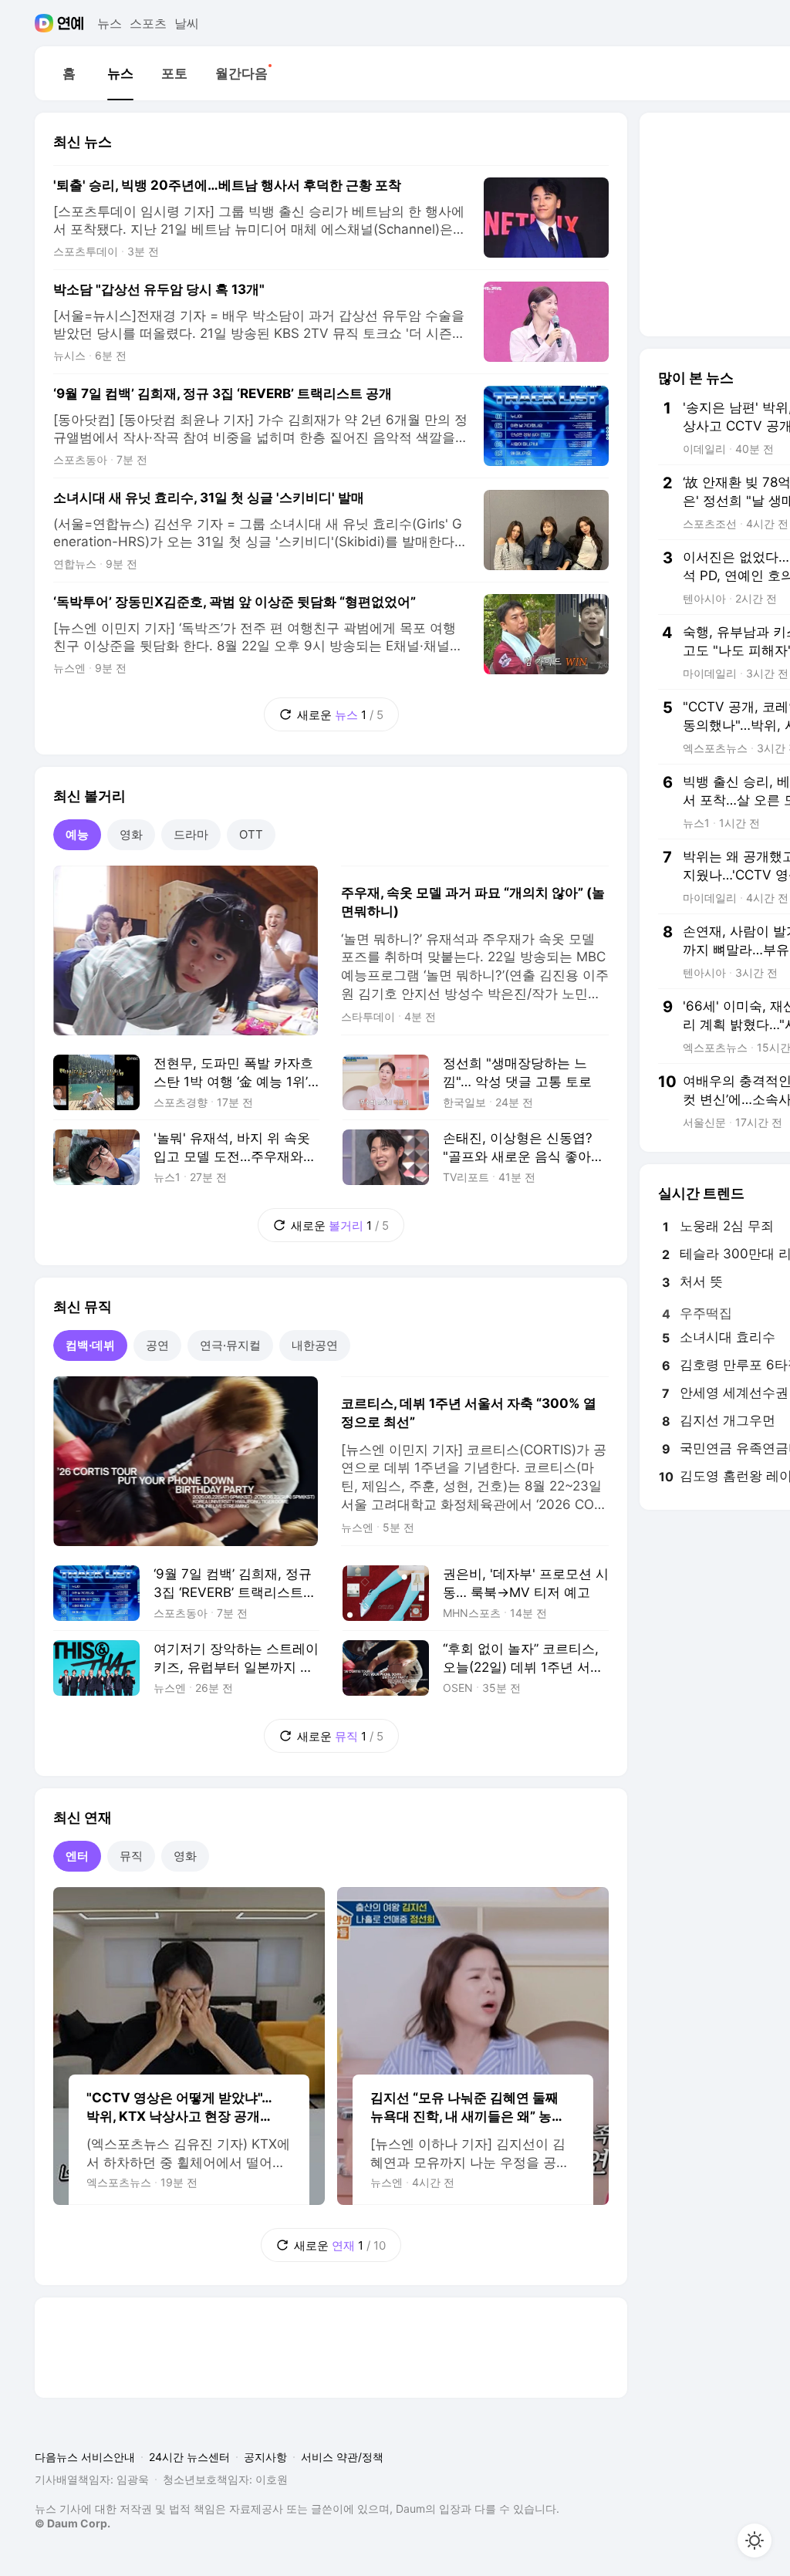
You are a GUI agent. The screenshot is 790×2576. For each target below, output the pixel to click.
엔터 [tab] (77, 1856)
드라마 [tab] (191, 834)
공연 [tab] (157, 1345)
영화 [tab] (131, 834)
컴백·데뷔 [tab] (90, 1345)
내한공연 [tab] (315, 1345)
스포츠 (148, 23)
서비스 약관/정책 (342, 2457)
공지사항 (265, 2457)
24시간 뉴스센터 (189, 2457)
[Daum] (46, 23)
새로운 (324, 710)
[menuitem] (69, 73)
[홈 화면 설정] (755, 2541)
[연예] (71, 23)
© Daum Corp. (73, 2523)
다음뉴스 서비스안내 (85, 2457)
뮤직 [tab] (131, 1856)
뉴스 (110, 23)
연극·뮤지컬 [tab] (230, 1345)
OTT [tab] (251, 834)
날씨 (187, 23)
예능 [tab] (77, 834)
